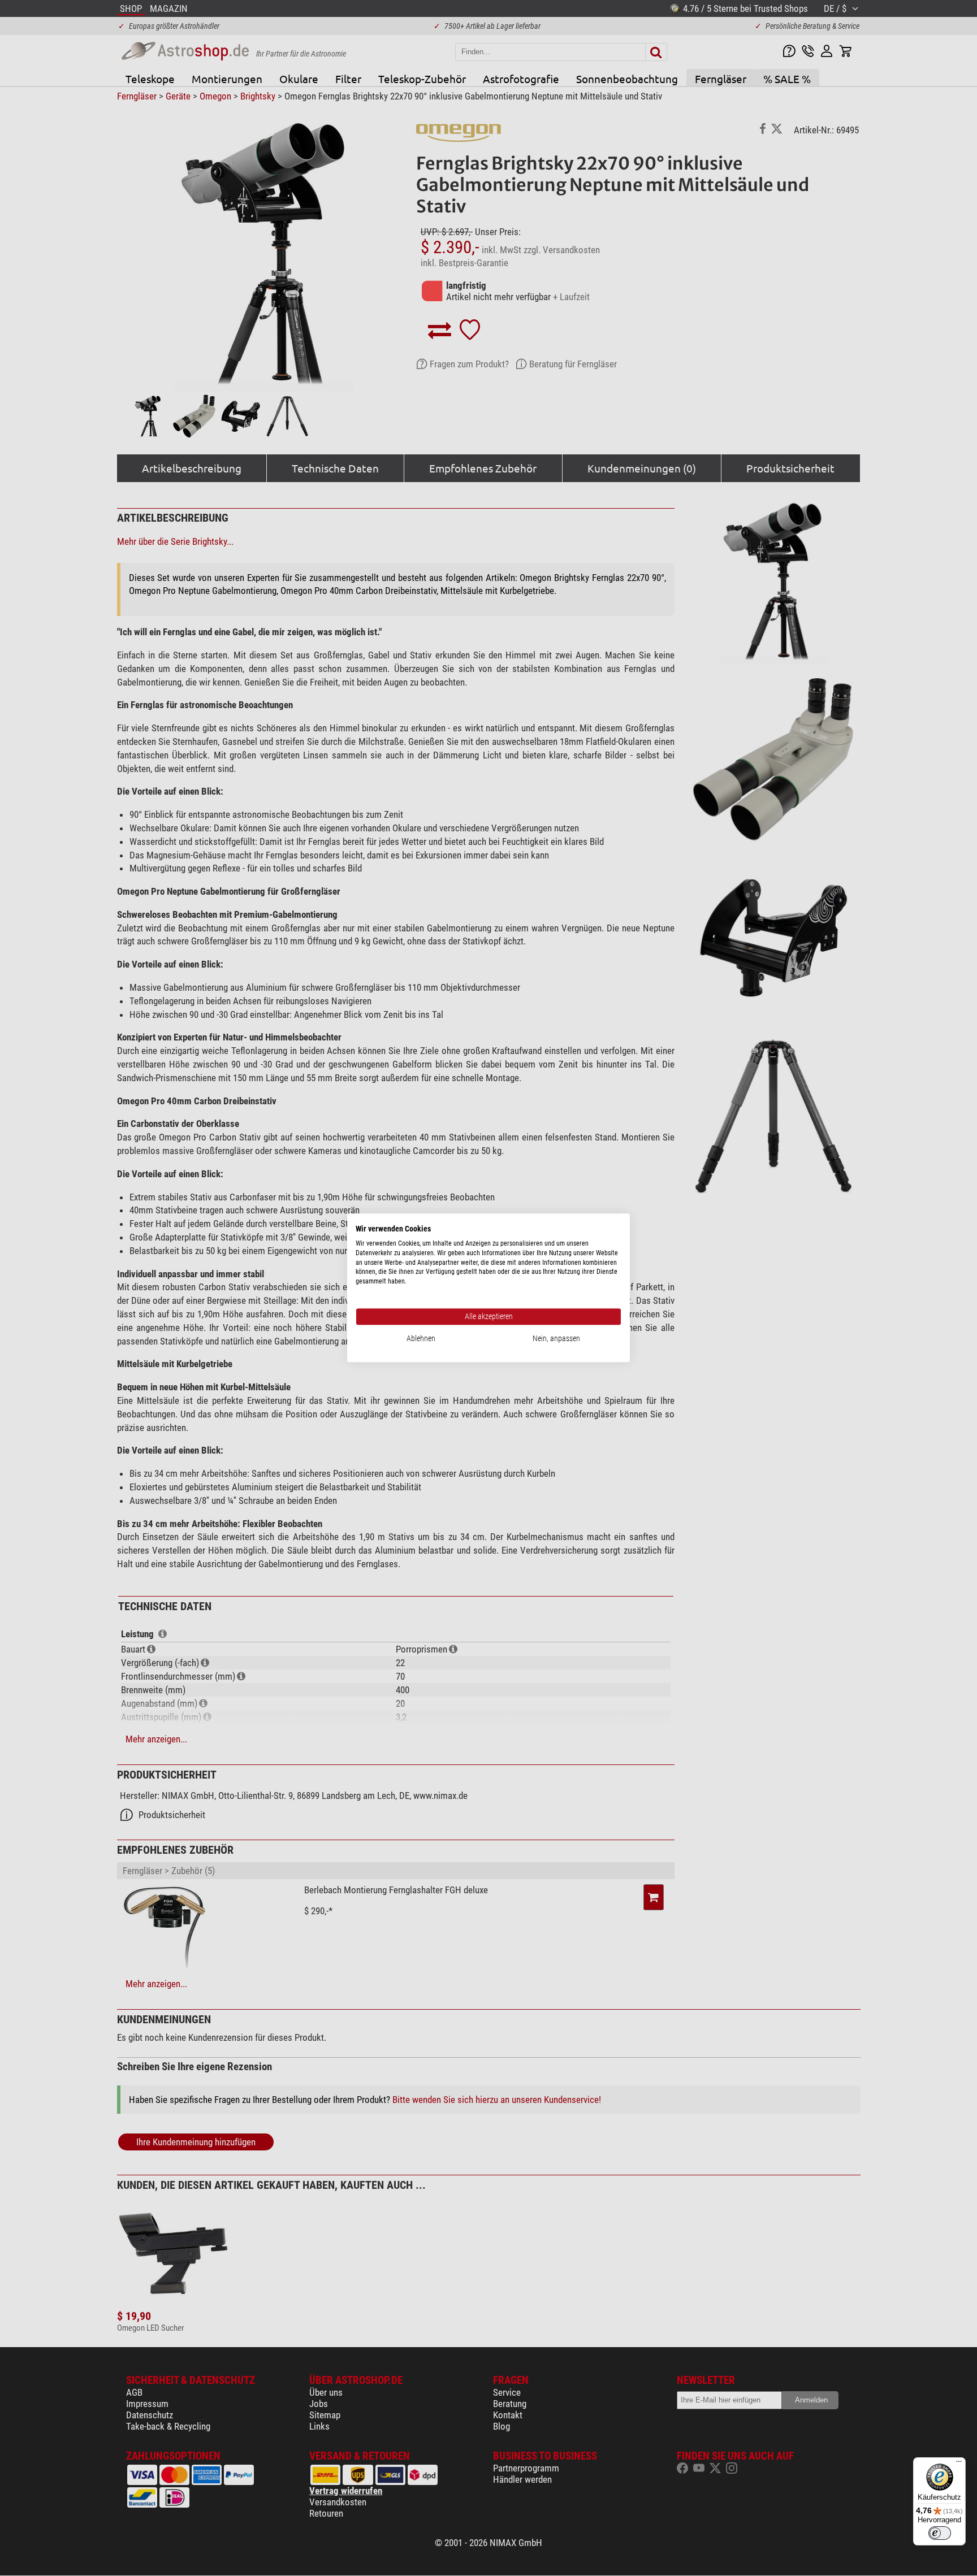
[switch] (940, 2533)
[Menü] (959, 2464)
